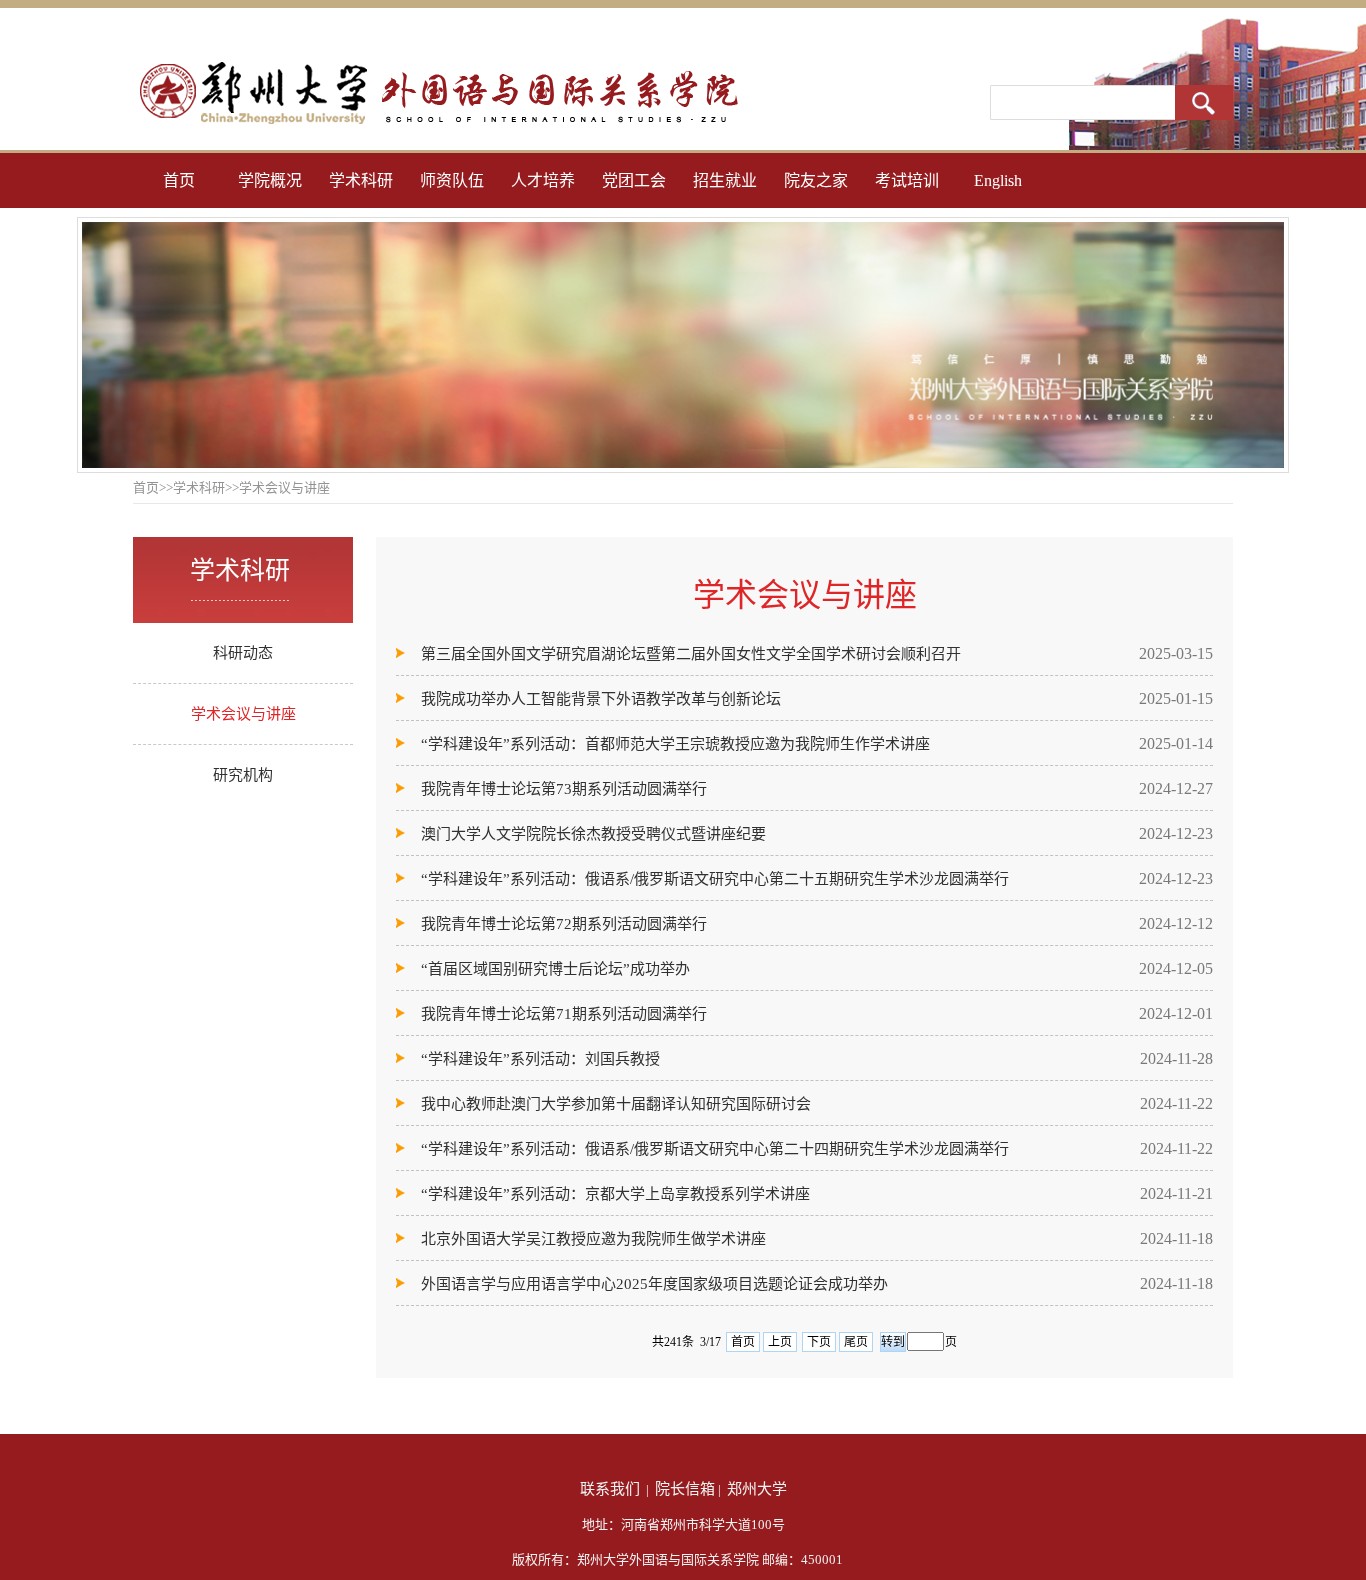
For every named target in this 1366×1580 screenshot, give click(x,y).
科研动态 (243, 653)
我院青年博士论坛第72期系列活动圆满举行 (564, 924)
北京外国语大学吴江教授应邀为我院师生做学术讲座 (593, 1239)
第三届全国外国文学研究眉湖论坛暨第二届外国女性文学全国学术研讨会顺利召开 (691, 654)
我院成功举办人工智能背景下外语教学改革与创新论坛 (601, 699)
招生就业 (725, 180)
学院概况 (270, 180)
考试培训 (907, 180)
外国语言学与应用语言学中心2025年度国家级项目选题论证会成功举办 (654, 1284)
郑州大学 (757, 1489)
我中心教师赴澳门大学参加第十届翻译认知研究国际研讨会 (616, 1104)
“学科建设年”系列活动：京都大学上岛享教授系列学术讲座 (615, 1194)
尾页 (856, 1342)
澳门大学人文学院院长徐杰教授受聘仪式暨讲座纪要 (593, 834)
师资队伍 (452, 180)
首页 (179, 180)
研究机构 (243, 775)
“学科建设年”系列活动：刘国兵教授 (540, 1059)
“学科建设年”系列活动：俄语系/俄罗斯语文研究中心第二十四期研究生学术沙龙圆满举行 (715, 1149)
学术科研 (361, 180)
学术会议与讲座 (243, 714)
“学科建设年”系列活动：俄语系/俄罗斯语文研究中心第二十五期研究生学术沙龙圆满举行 (715, 879)
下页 (819, 1342)
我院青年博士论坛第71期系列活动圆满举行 (564, 1014)
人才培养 (543, 180)
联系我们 (610, 1489)
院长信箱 (685, 1489)
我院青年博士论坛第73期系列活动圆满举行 (564, 789)
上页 (780, 1342)
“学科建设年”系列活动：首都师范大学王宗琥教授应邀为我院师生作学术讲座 (675, 744)
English (998, 180)
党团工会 (634, 180)
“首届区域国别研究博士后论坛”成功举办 (555, 969)
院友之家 (816, 180)
